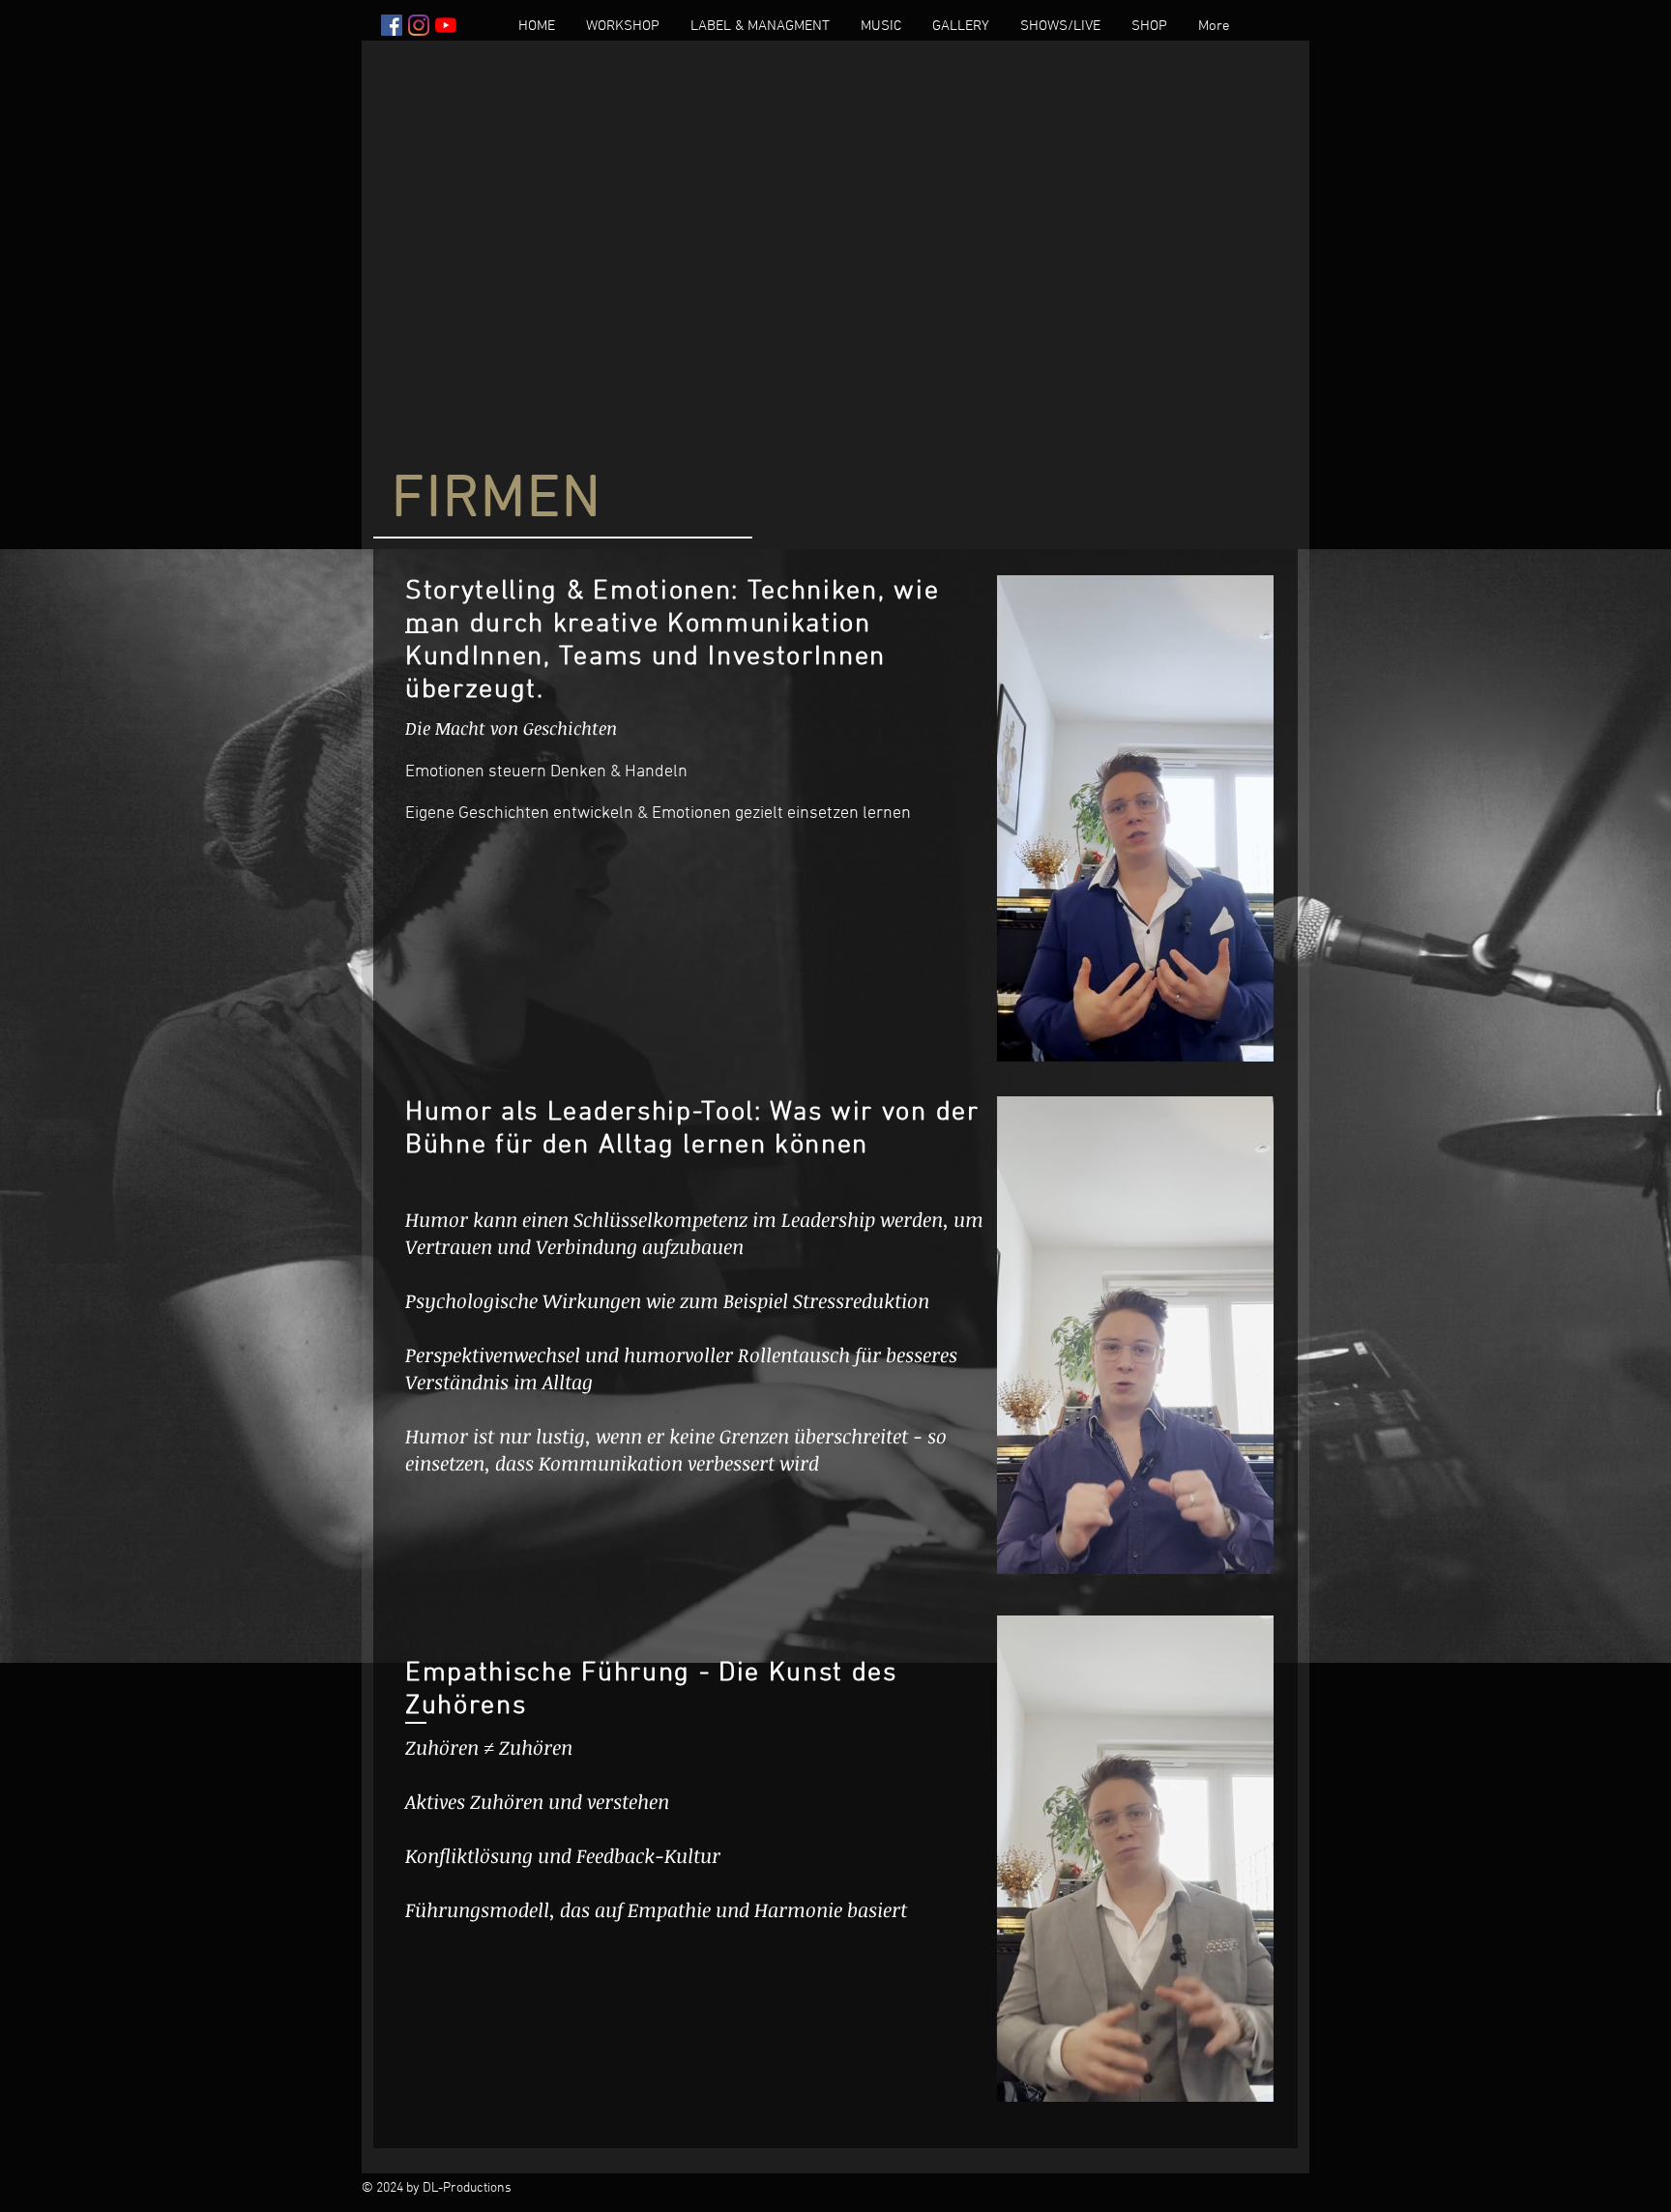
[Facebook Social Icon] (392, 25)
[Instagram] (419, 25)
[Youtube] (446, 25)
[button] (623, 27)
